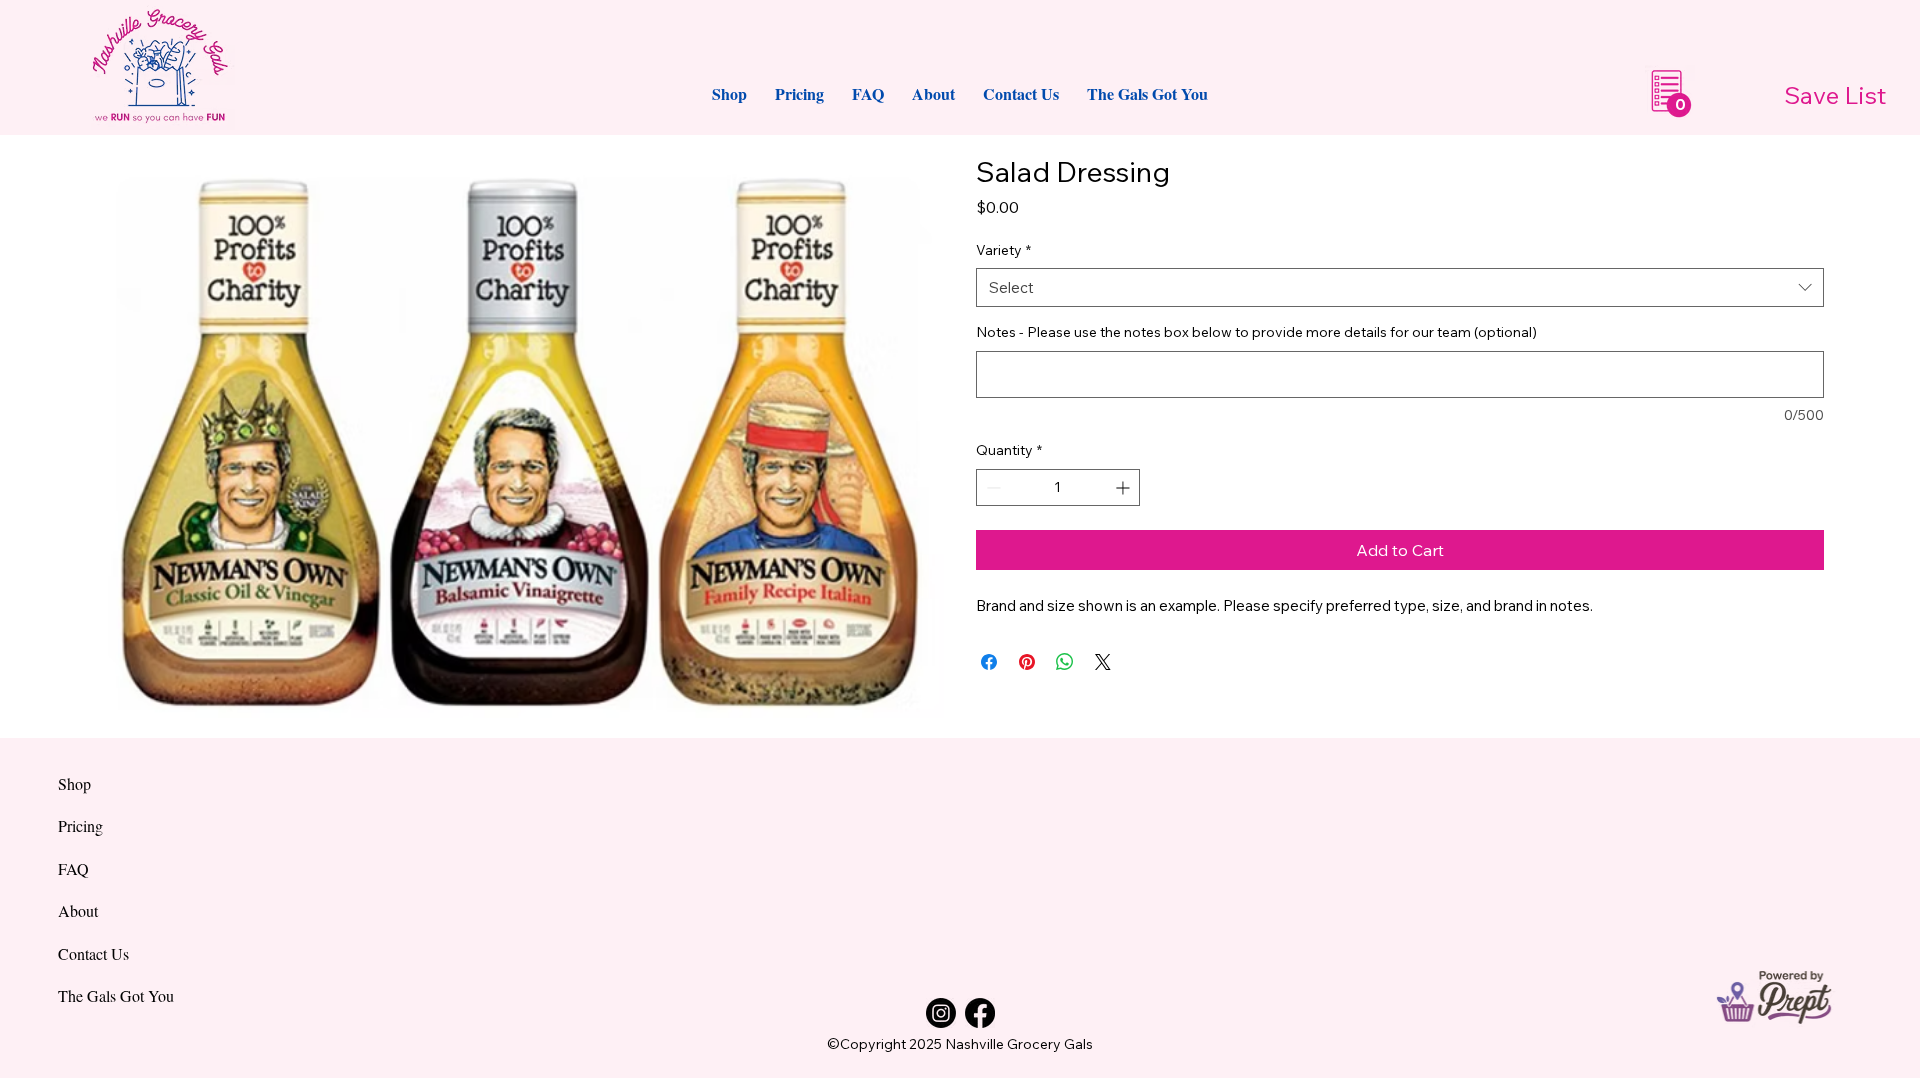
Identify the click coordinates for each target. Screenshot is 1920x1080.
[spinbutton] (1058, 487)
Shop (74, 783)
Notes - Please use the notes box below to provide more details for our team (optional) (1256, 332)
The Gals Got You (116, 995)
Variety (1003, 250)
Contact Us (93, 953)
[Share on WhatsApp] (1065, 662)
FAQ (73, 868)
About (78, 910)
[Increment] (1124, 487)
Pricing (80, 825)
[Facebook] (980, 1013)
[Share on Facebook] (989, 662)
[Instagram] (941, 1013)
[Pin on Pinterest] (1027, 662)
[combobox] (1400, 287)
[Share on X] (1103, 662)
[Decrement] (991, 487)
